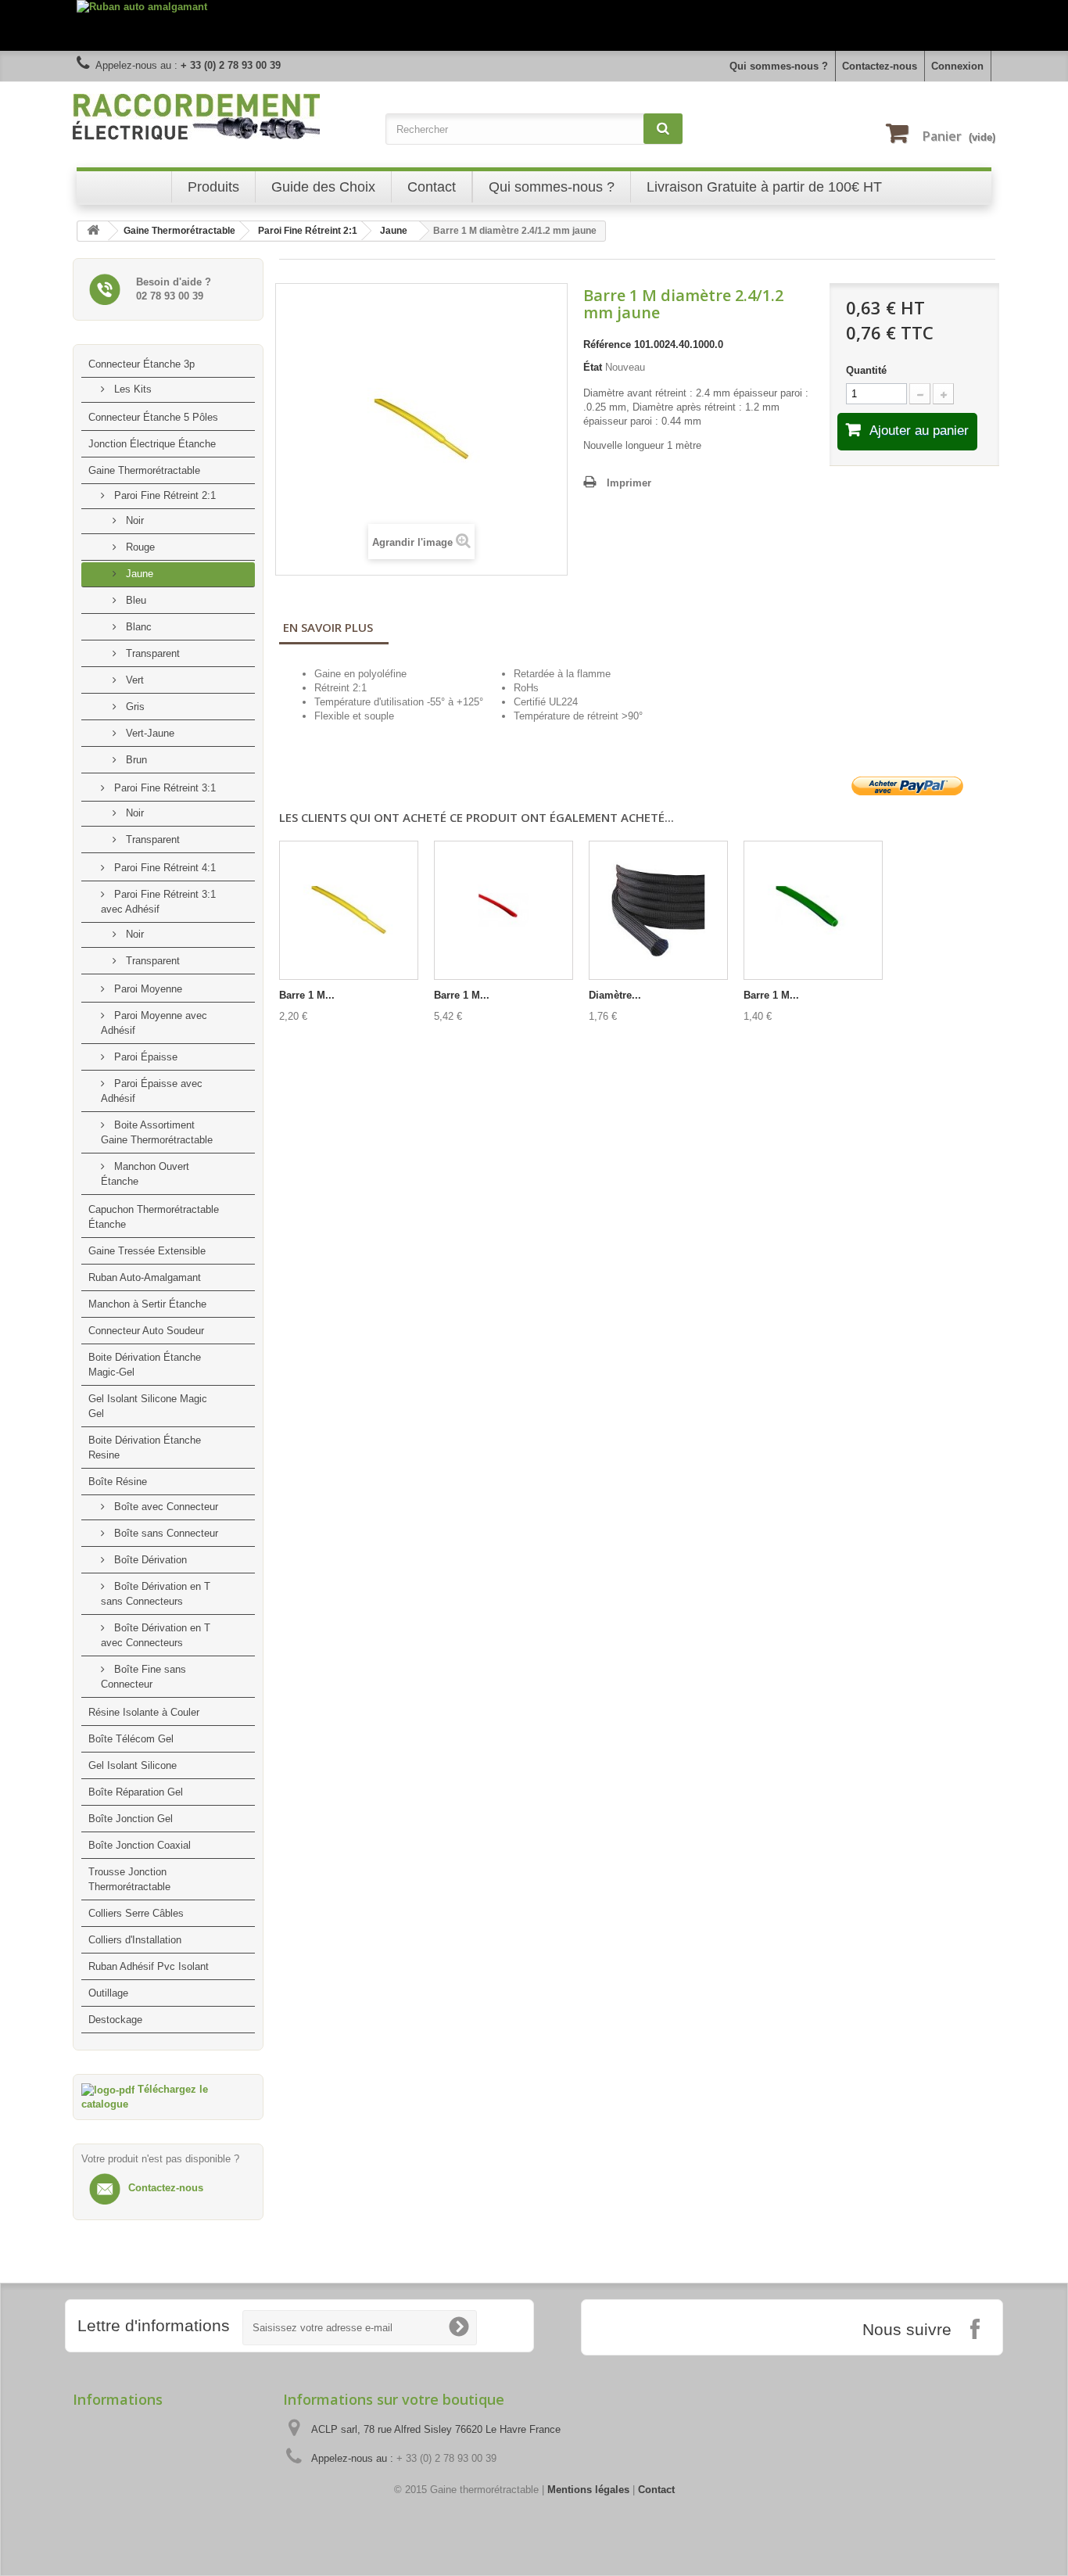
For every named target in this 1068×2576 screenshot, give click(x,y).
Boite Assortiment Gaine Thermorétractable (157, 1132)
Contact (656, 2490)
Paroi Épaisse (144, 1057)
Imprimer (629, 483)
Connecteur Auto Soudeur (146, 1331)
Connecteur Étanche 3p (142, 364)
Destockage (115, 2020)
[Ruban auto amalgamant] (534, 25)
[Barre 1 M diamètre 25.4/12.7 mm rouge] (504, 910)
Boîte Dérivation (149, 1560)
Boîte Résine (118, 1482)
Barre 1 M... (307, 995)
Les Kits (131, 389)
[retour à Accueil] (93, 231)
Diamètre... (615, 995)
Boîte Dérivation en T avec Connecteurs (156, 1635)
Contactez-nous (880, 66)
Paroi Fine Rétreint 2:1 (163, 495)
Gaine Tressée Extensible (147, 1251)
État (593, 367)
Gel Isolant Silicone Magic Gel (148, 1406)
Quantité (866, 370)
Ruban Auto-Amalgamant (145, 1277)
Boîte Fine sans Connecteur (143, 1677)
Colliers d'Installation (135, 1940)
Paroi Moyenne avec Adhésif (154, 1023)
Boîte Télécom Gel (131, 1739)
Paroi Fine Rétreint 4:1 (163, 868)
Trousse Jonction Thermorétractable (129, 1879)
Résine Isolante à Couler (144, 1712)
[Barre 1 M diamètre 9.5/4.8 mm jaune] (349, 910)
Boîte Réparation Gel (136, 1792)
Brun (135, 760)
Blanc (137, 627)
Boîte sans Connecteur (165, 1533)
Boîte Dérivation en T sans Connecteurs (156, 1594)
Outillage (108, 1993)
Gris (134, 707)
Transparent (151, 653)
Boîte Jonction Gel (131, 1819)
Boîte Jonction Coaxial (140, 1845)
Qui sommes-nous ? (779, 66)
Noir (133, 520)
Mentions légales (588, 2490)
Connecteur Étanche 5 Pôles (153, 417)
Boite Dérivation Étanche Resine (145, 1448)
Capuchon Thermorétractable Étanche (154, 1217)
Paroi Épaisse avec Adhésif (152, 1091)
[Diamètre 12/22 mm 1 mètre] (658, 910)
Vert (133, 680)
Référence (607, 344)
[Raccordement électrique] (221, 117)
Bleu (134, 600)
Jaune (138, 574)
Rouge (139, 547)
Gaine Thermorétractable (144, 470)
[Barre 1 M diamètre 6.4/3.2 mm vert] (813, 910)
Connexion (957, 66)
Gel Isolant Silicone (133, 1765)
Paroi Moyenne (147, 989)
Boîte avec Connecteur (165, 1507)
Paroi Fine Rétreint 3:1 (163, 788)
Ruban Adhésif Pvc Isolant (149, 1966)
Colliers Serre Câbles (136, 1913)
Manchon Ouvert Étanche (145, 1174)
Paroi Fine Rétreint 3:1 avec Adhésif (158, 902)
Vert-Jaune (149, 733)
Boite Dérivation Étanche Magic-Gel (145, 1365)
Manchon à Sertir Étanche (147, 1304)
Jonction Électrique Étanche (152, 444)
